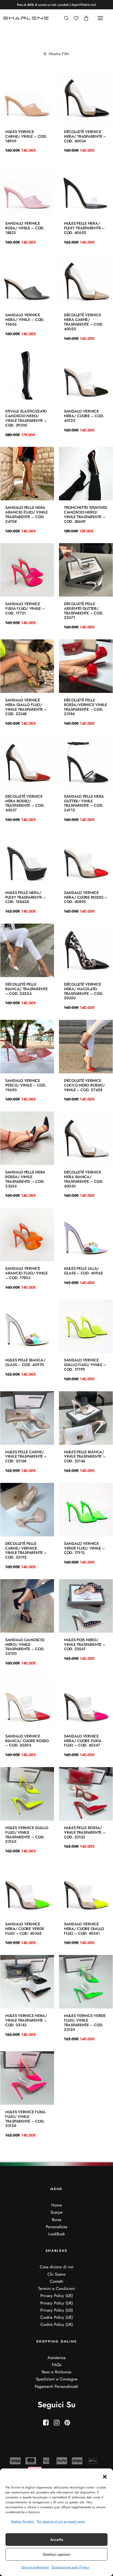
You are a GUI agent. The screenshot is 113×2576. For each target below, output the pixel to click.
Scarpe (56, 2212)
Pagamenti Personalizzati (56, 2386)
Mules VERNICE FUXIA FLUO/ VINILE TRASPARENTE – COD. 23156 (25, 2119)
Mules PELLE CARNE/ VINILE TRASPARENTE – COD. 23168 (26, 1457)
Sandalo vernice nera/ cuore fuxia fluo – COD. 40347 (83, 1741)
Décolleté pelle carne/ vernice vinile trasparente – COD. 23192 (26, 1550)
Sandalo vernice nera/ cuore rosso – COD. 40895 (86, 897)
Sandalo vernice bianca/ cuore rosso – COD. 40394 (27, 1741)
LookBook (57, 2234)
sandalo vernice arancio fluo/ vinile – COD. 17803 (26, 1273)
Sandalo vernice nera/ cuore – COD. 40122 (84, 416)
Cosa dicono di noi (57, 2267)
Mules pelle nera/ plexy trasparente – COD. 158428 (26, 897)
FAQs (57, 2365)
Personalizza (56, 2227)
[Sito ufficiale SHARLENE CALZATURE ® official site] (27, 18)
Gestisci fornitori (22, 2521)
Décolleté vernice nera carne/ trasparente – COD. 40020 (84, 322)
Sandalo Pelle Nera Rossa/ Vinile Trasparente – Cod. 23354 (25, 1179)
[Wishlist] (74, 18)
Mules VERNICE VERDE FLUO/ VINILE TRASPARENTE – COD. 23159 (85, 2022)
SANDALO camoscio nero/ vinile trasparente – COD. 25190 (25, 1647)
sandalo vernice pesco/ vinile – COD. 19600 (26, 1085)
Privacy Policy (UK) (57, 2303)
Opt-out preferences (35, 2567)
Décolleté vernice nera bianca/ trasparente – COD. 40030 (84, 1179)
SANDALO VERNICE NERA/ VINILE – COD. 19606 (25, 320)
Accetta (57, 2540)
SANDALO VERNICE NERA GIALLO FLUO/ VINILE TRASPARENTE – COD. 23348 (26, 707)
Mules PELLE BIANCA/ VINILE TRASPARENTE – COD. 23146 (85, 1457)
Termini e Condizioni (57, 2289)
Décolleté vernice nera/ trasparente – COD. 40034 (85, 136)
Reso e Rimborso (56, 2372)
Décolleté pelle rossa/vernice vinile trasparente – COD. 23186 (85, 707)
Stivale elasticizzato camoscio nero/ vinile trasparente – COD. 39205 (26, 418)
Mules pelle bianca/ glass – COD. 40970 (25, 1362)
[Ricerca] (64, 18)
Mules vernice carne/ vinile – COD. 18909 (26, 136)
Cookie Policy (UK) (57, 2324)
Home (57, 2205)
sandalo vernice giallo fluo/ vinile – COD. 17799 (85, 1365)
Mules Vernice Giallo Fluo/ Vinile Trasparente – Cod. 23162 (27, 1835)
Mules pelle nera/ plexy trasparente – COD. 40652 (84, 228)
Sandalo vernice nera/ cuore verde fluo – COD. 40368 (25, 1929)
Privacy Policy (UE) (57, 2296)
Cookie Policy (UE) (57, 2317)
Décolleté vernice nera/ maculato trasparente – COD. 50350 (84, 991)
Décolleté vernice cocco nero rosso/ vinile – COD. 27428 (84, 1085)
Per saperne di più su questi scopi (61, 2521)
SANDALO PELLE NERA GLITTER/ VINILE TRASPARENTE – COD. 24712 (84, 803)
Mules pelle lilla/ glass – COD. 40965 (83, 1271)
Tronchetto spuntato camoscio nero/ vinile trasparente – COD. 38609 (86, 514)
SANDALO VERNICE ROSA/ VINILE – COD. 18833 (25, 228)
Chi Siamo (56, 2274)
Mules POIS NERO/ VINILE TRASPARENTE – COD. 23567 (85, 1644)
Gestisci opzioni (57, 2554)
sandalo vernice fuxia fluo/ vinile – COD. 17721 (25, 608)
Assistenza (56, 2358)
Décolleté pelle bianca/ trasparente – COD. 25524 (26, 989)
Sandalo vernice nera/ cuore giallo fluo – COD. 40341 (84, 1929)
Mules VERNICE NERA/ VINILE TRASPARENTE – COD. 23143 (26, 2020)
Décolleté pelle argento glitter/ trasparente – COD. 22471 (84, 611)
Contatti (57, 2281)
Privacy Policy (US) (57, 2310)
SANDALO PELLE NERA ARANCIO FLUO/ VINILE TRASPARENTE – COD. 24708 (26, 514)
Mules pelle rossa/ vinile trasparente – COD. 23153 (85, 1832)
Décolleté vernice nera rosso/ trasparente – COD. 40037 (25, 803)
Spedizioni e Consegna (57, 2379)
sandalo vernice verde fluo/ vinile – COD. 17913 (84, 1548)
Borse (57, 2220)
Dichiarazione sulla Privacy (70, 2567)
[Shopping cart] (84, 18)
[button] (105, 2477)
